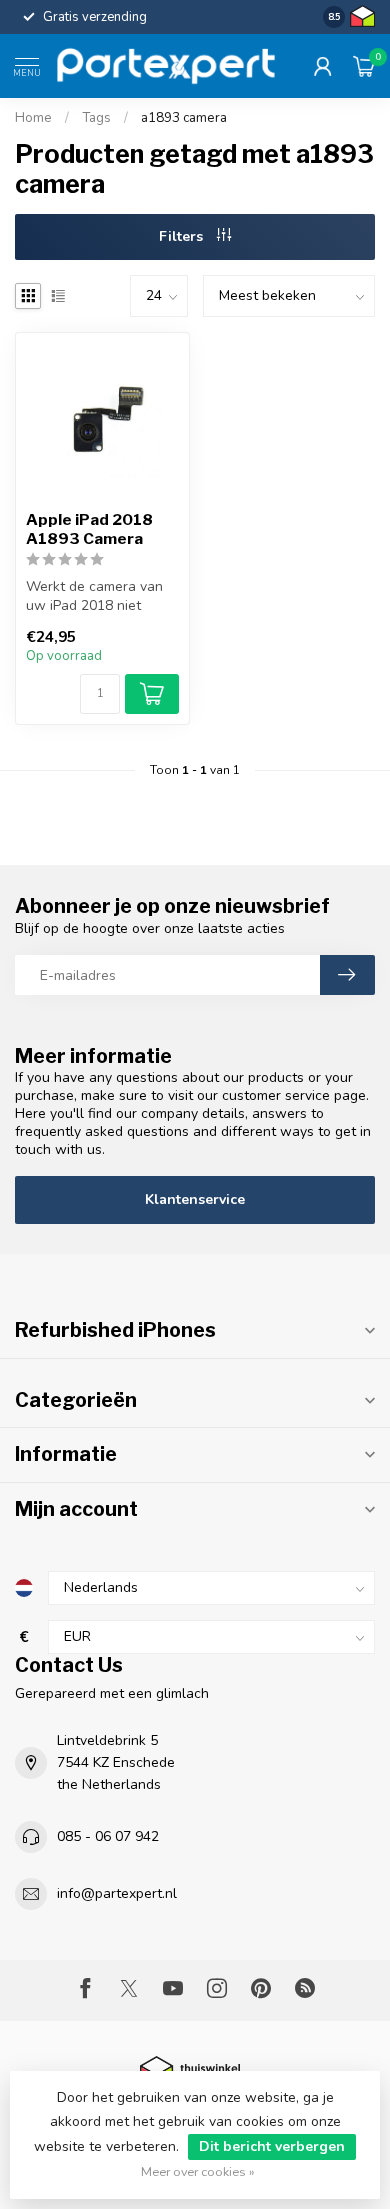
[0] (364, 66)
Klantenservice (195, 1199)
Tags (96, 118)
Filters (183, 236)
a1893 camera (184, 118)
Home (33, 118)
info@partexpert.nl (117, 1893)
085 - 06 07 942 (108, 1836)
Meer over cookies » (198, 2171)
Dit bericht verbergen (272, 2146)
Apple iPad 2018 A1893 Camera (89, 529)
